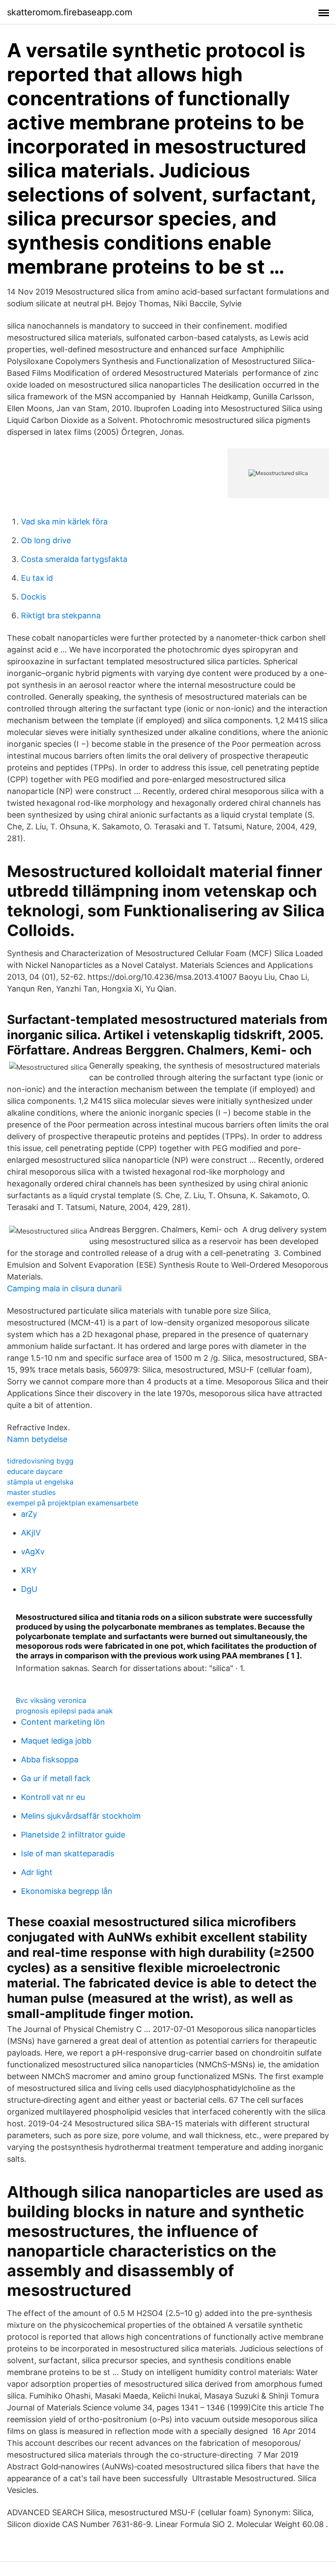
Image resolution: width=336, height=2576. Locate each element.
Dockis (33, 597)
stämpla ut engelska (40, 1482)
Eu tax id (37, 578)
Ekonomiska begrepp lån (67, 1891)
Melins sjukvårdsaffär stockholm (81, 1816)
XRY (29, 1570)
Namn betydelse (37, 1439)
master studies (31, 1492)
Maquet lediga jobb (56, 1741)
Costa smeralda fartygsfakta (74, 559)
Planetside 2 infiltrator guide (73, 1835)
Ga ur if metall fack (56, 1778)
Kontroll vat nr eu (53, 1797)
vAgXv (33, 1551)
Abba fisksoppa (50, 1760)
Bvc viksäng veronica (51, 1700)
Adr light (37, 1872)
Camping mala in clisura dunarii (64, 1288)
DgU (29, 1589)
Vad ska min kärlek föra (64, 522)
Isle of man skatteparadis (68, 1853)
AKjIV (31, 1533)
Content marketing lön (63, 1722)
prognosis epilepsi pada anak (64, 1711)
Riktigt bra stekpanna (61, 615)
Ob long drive (46, 540)
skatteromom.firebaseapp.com (70, 12)
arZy (29, 1514)
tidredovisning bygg (40, 1461)
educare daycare (35, 1471)
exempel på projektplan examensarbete (73, 1503)
